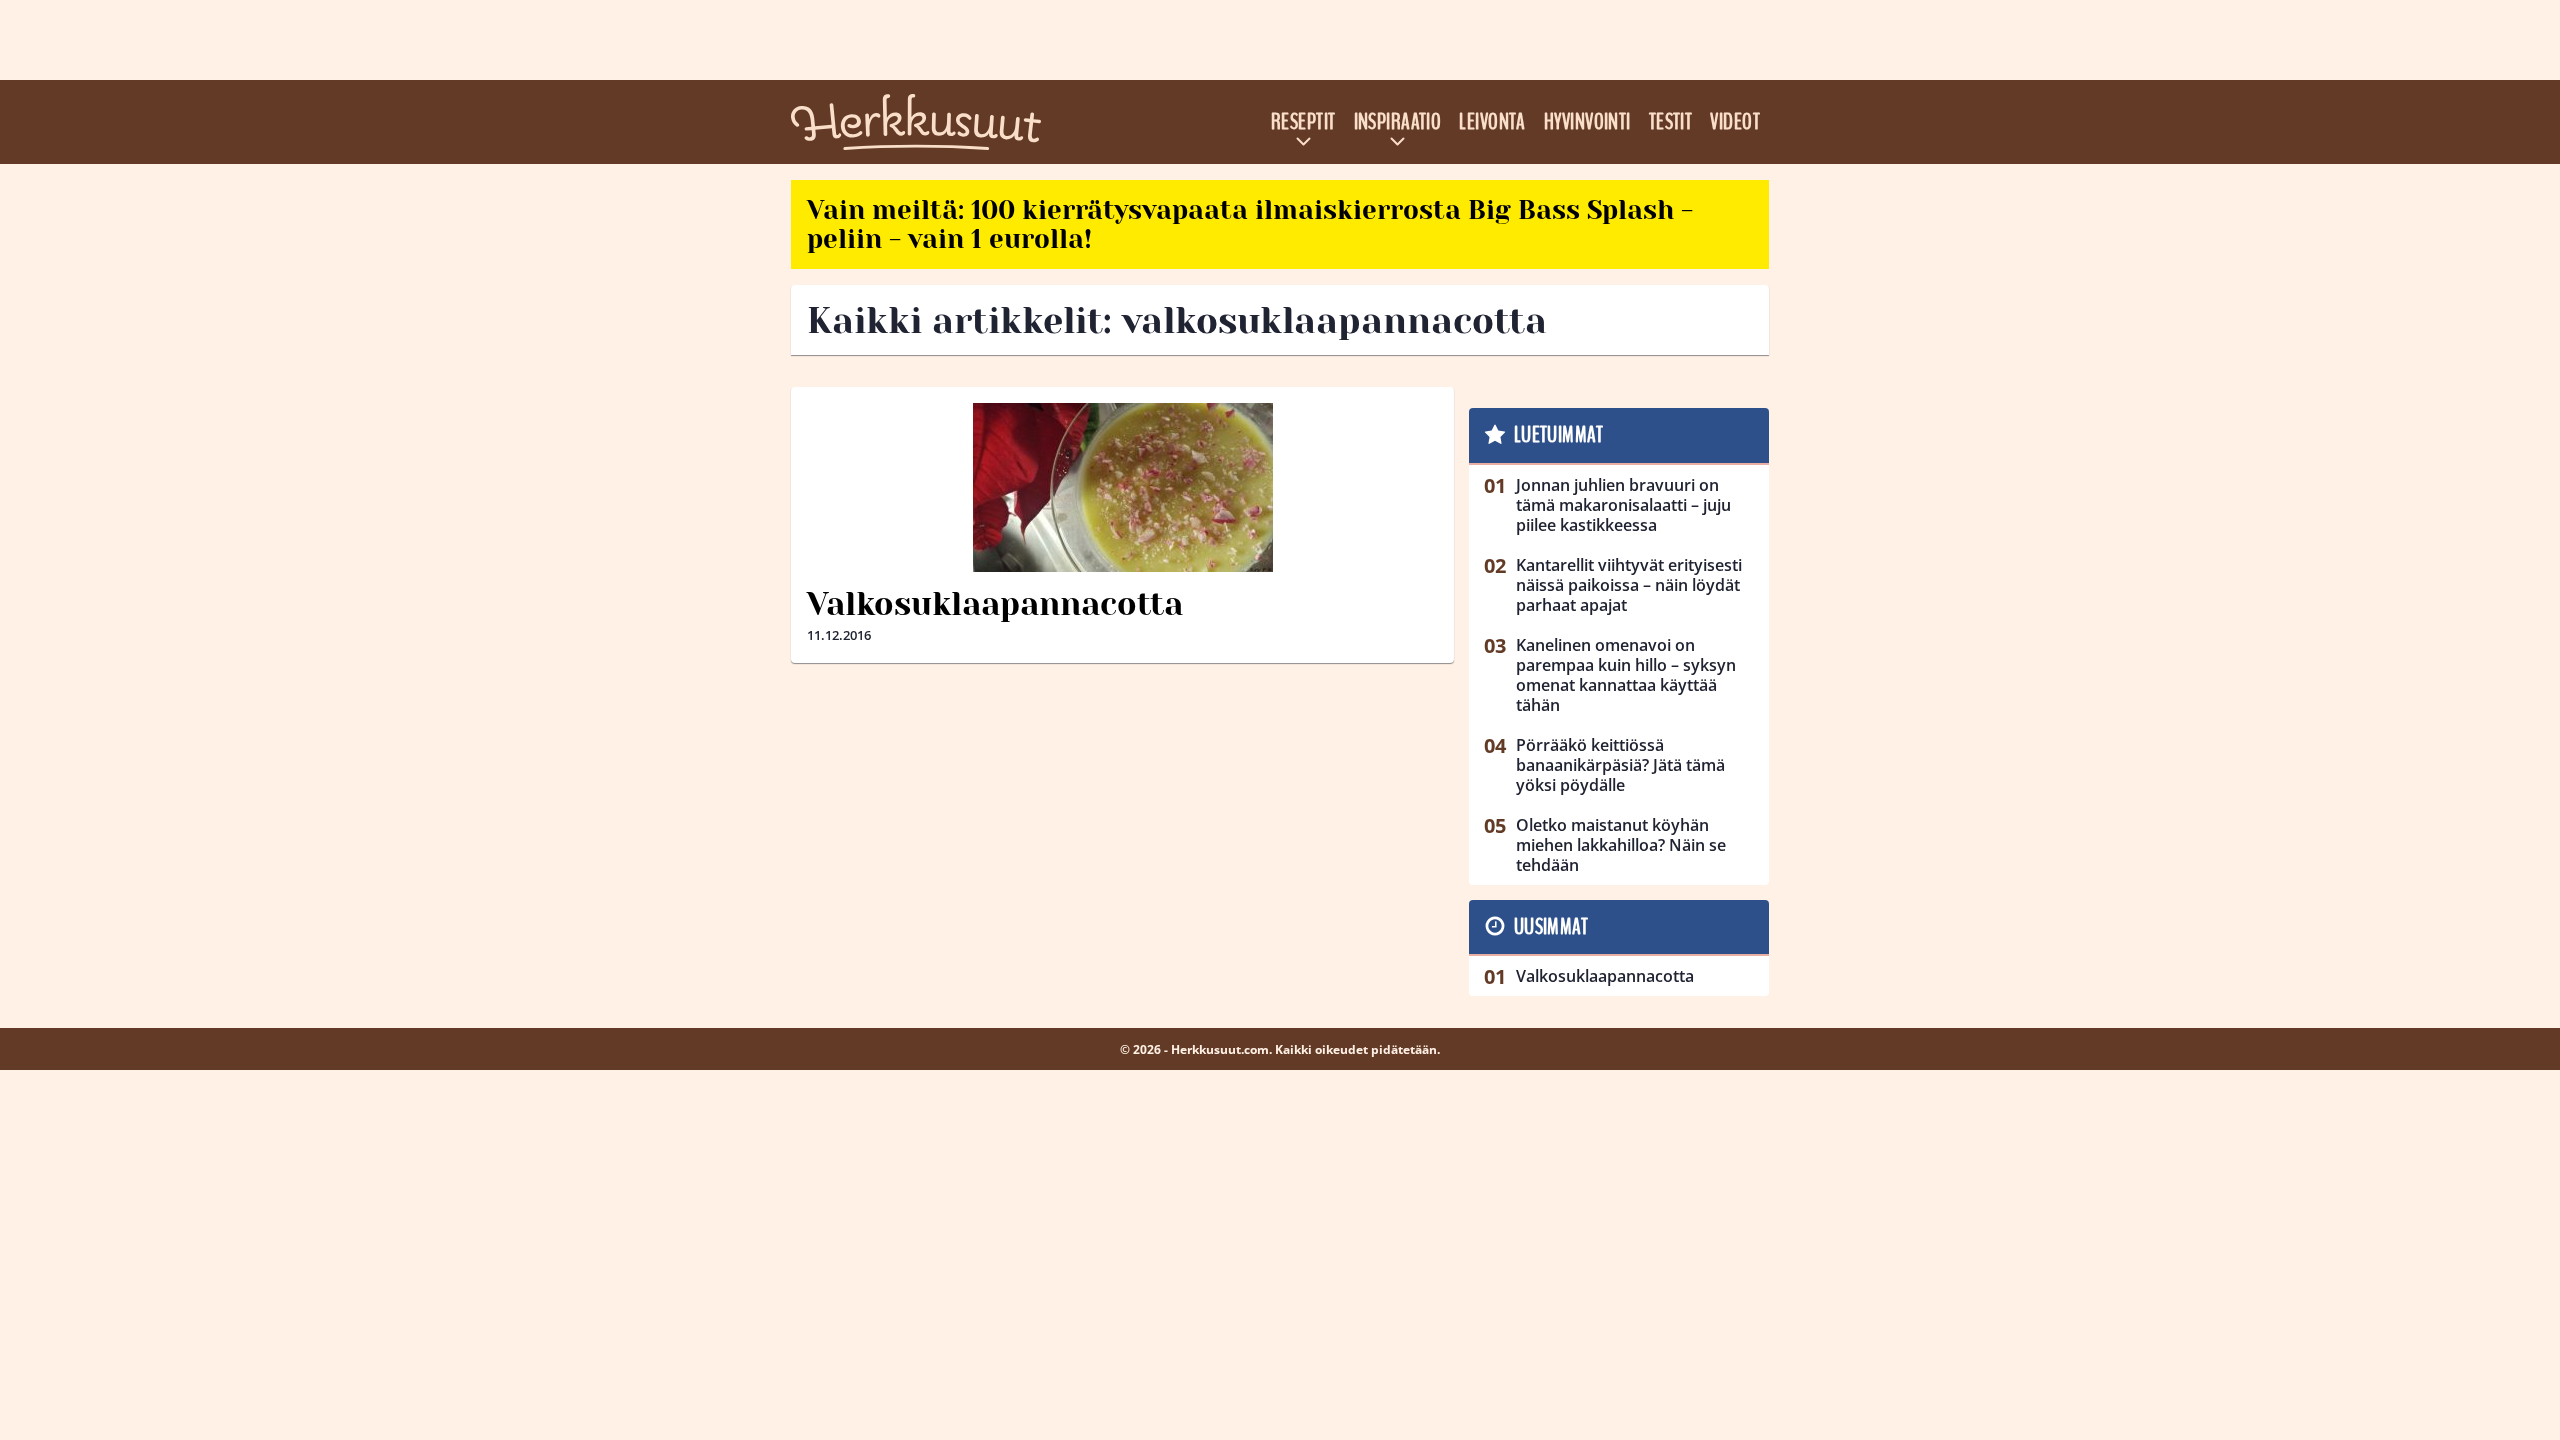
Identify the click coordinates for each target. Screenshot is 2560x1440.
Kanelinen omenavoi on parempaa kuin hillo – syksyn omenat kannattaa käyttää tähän (1626, 675)
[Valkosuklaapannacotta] (1122, 487)
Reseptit (1303, 122)
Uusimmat (1551, 927)
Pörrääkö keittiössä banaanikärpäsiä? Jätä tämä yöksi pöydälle (1620, 765)
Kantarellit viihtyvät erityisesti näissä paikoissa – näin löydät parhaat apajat (1629, 585)
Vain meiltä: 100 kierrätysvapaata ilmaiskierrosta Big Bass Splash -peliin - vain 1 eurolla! (1250, 224)
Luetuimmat (1558, 435)
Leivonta (1492, 122)
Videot (1735, 122)
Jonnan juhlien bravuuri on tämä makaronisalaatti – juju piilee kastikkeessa (1623, 505)
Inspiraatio (1398, 122)
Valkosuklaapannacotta (995, 604)
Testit (1671, 122)
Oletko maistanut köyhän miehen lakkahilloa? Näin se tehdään (1621, 845)
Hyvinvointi (1587, 122)
